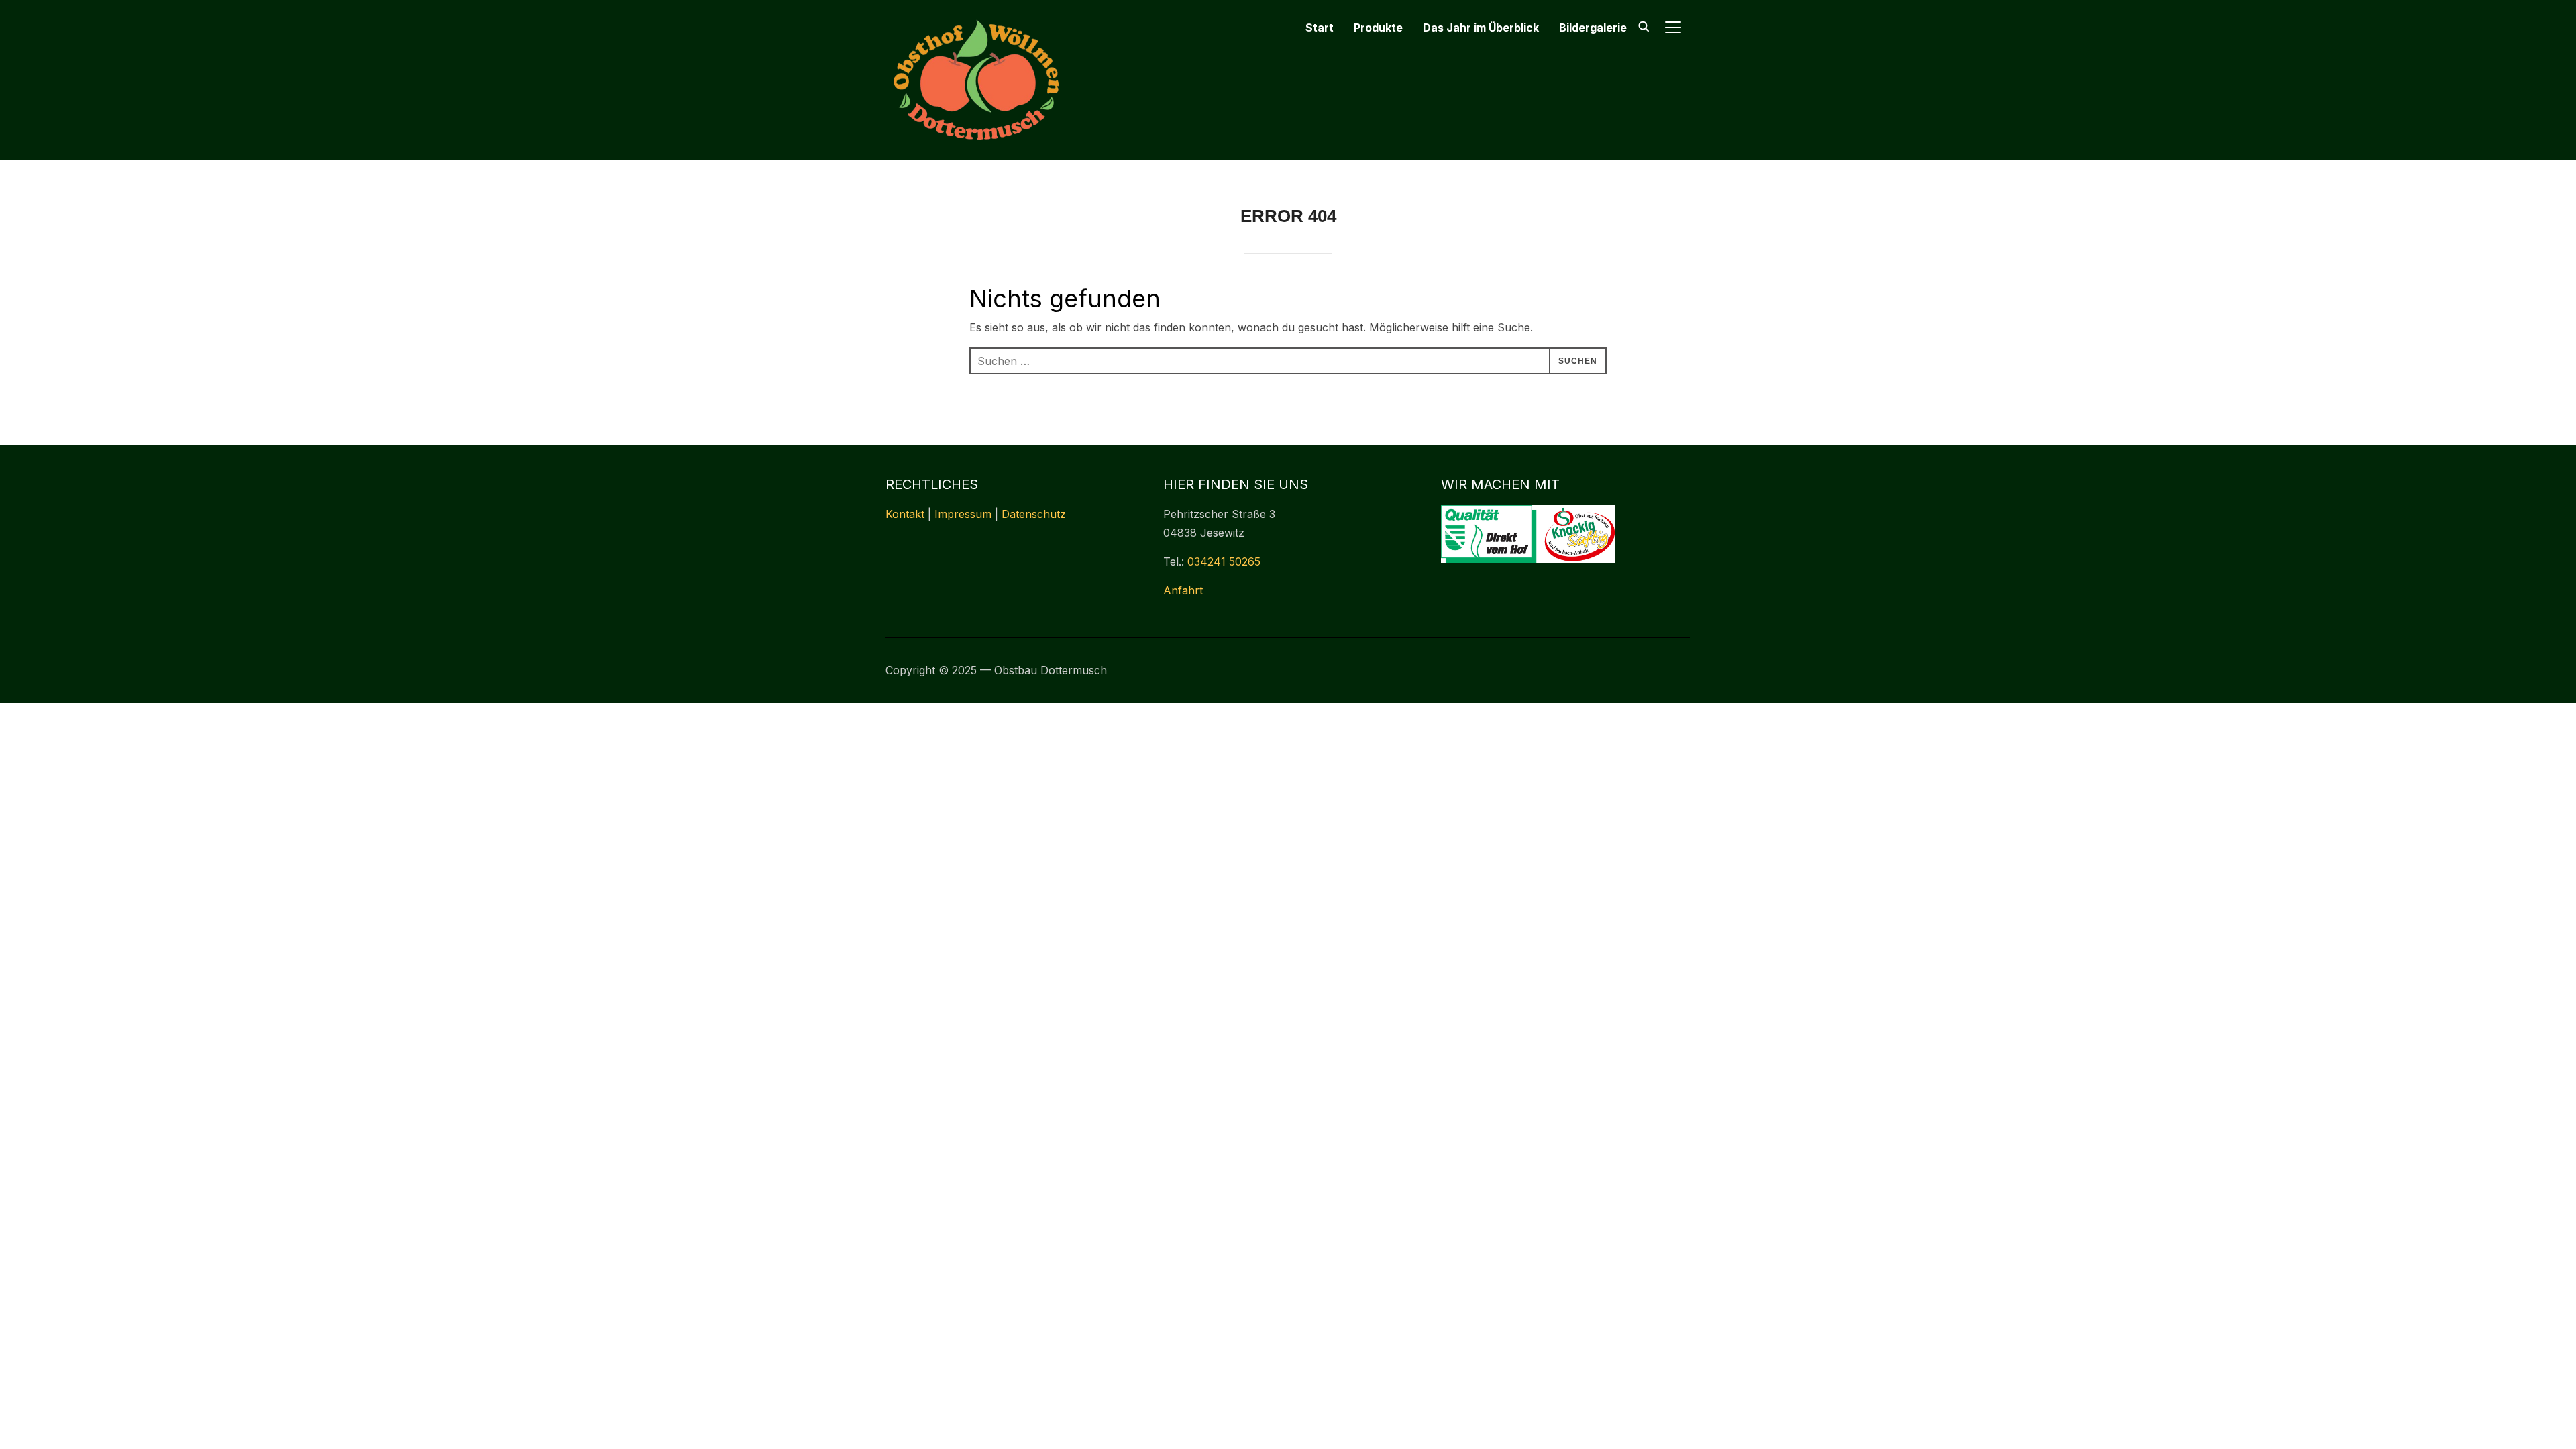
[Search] (1644, 25)
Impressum (963, 514)
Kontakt (905, 514)
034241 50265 (1224, 561)
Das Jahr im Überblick (1481, 28)
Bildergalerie (1593, 28)
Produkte (1378, 28)
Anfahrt (1183, 590)
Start (1320, 28)
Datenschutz (1034, 514)
